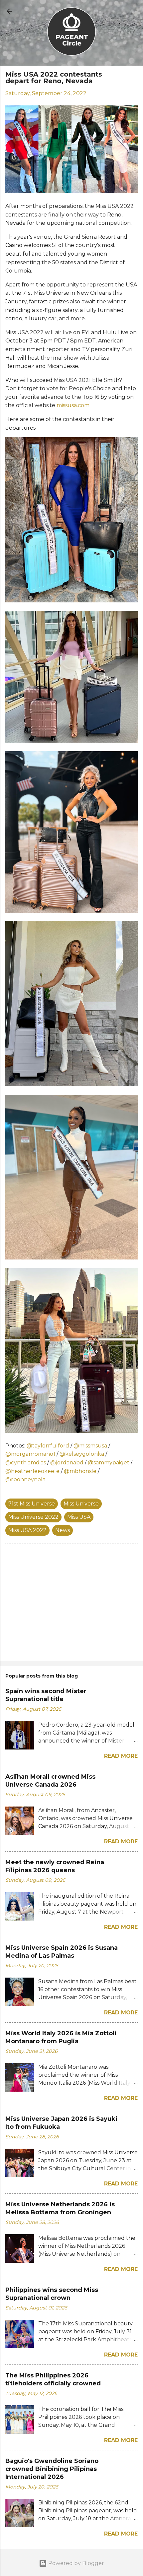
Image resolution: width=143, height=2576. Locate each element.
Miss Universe (81, 1504)
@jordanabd (67, 1463)
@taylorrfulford (48, 1446)
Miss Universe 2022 (33, 1517)
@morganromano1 (30, 1454)
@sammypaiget (109, 1463)
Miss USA (79, 1517)
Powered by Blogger (75, 2563)
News (63, 1530)
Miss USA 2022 (27, 1530)
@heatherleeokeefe (32, 1471)
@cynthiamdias (26, 1463)
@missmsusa (90, 1446)
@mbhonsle (80, 1471)
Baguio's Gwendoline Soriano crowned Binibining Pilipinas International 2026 (52, 2469)
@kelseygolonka (82, 1454)
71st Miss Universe (32, 1504)
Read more (121, 1756)
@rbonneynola (25, 1479)
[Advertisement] (71, 1604)
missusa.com (73, 405)
